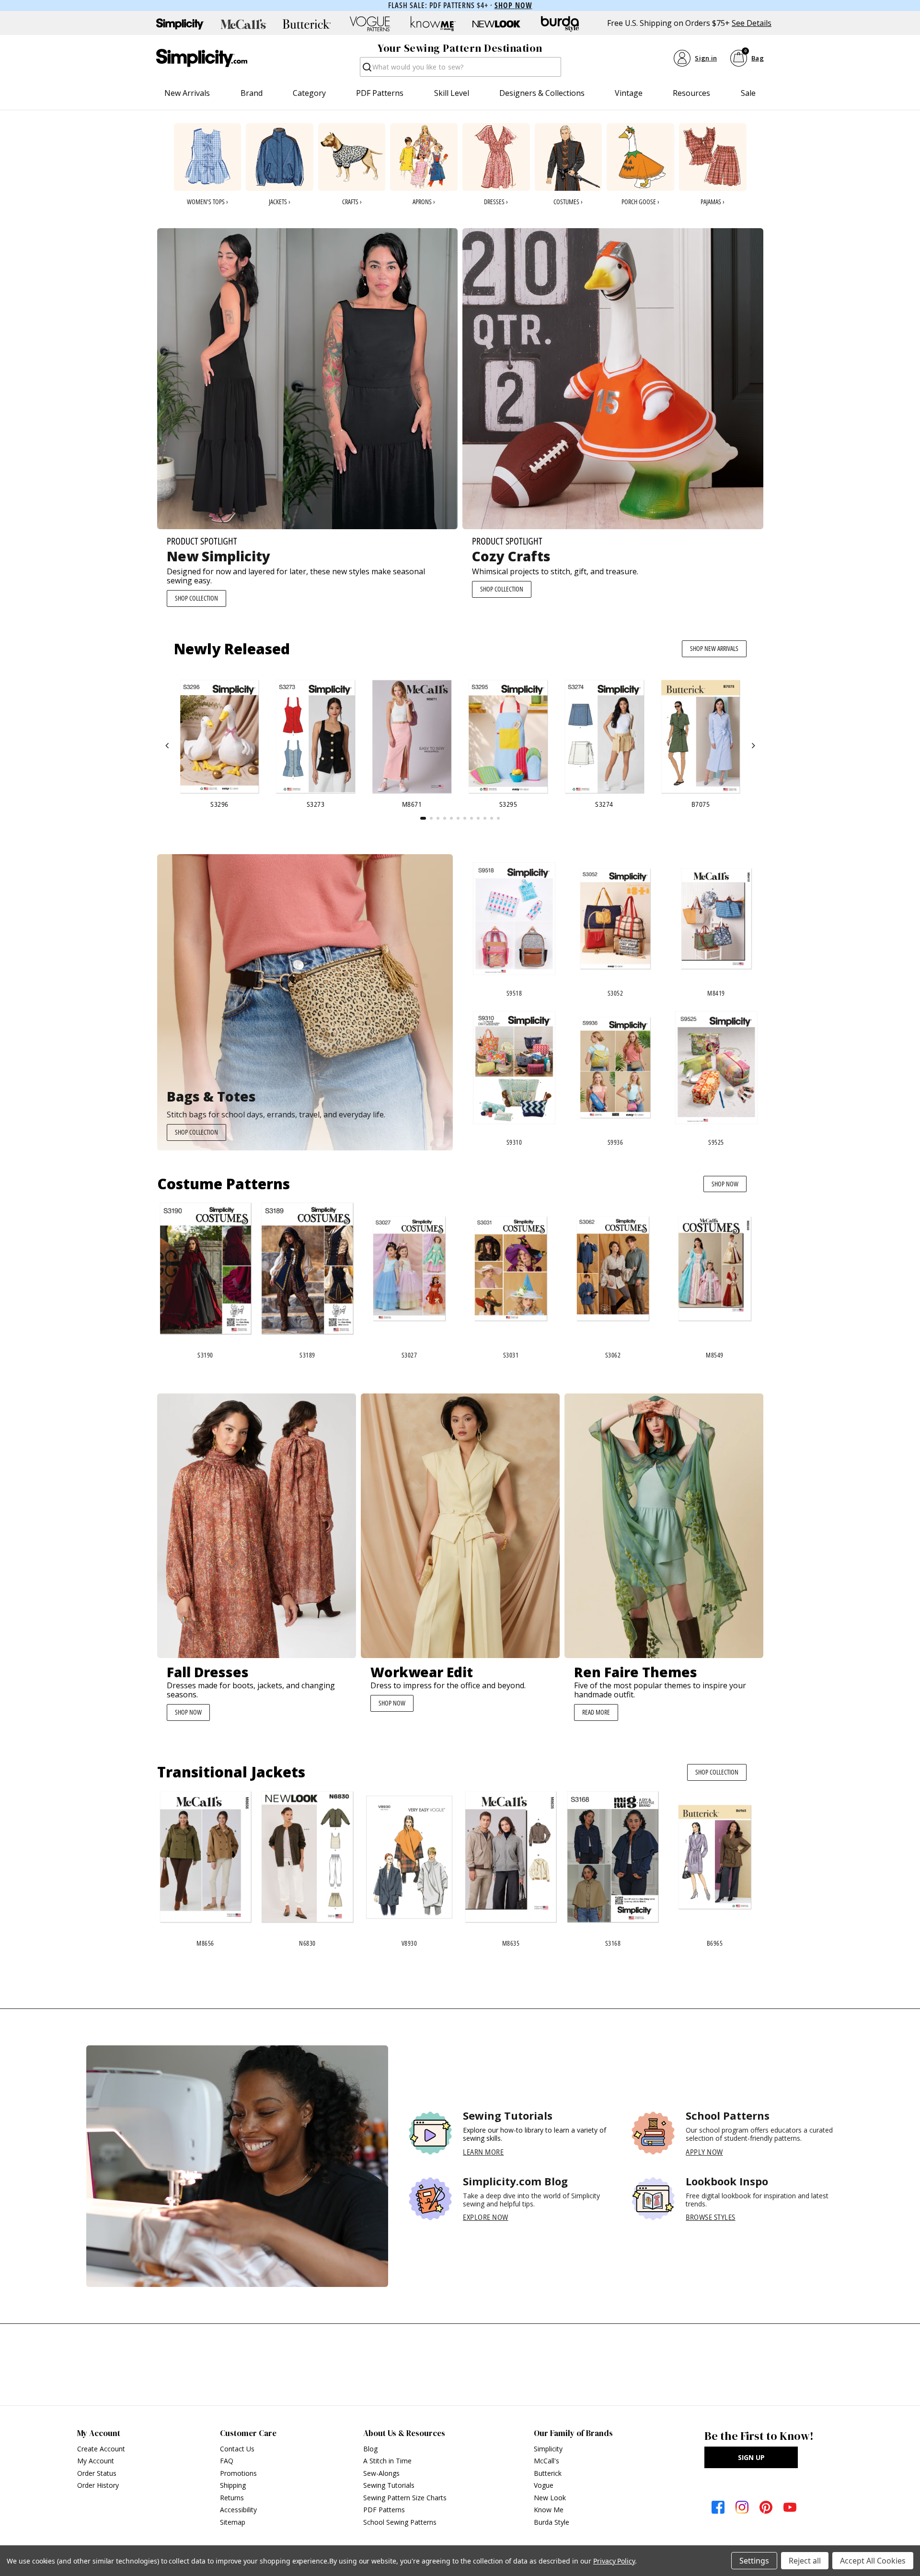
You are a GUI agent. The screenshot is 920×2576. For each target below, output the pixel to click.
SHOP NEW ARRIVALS (714, 648)
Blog (370, 2449)
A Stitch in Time (387, 2461)
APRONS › (424, 202)
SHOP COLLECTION (196, 598)
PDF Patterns (380, 93)
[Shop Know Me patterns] (433, 24)
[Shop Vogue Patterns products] (370, 24)
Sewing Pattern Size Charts (405, 2498)
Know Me (549, 2510)
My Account (96, 2461)
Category (309, 93)
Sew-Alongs (381, 2473)
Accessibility (238, 2510)
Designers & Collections (542, 93)
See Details (752, 23)
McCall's (546, 2461)
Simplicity (548, 2449)
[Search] (366, 70)
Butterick (548, 2473)
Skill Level (452, 93)
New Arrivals (187, 93)
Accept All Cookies (873, 2561)
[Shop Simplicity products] (180, 24)
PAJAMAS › (713, 202)
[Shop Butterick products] (307, 24)
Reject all (805, 2561)
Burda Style (552, 2522)
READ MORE (596, 1712)
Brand (252, 93)
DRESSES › (496, 202)
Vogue (544, 2485)
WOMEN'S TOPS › (207, 202)
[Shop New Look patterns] (496, 24)
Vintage (629, 93)
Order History (98, 2485)
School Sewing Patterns (400, 2522)
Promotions (238, 2473)
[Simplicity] (202, 58)
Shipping (233, 2485)
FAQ (227, 2461)
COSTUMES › (568, 202)
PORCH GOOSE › (640, 202)
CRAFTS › (352, 202)
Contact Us (237, 2449)
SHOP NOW (725, 1184)
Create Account (101, 2449)
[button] (167, 746)
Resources (691, 93)
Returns (232, 2498)
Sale (748, 93)
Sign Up (751, 2457)
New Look (550, 2498)
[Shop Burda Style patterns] (560, 24)
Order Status (97, 2473)
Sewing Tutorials (389, 2485)
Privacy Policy (614, 2561)
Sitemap (233, 2522)
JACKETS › (280, 202)
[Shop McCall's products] (243, 24)
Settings (754, 2561)
